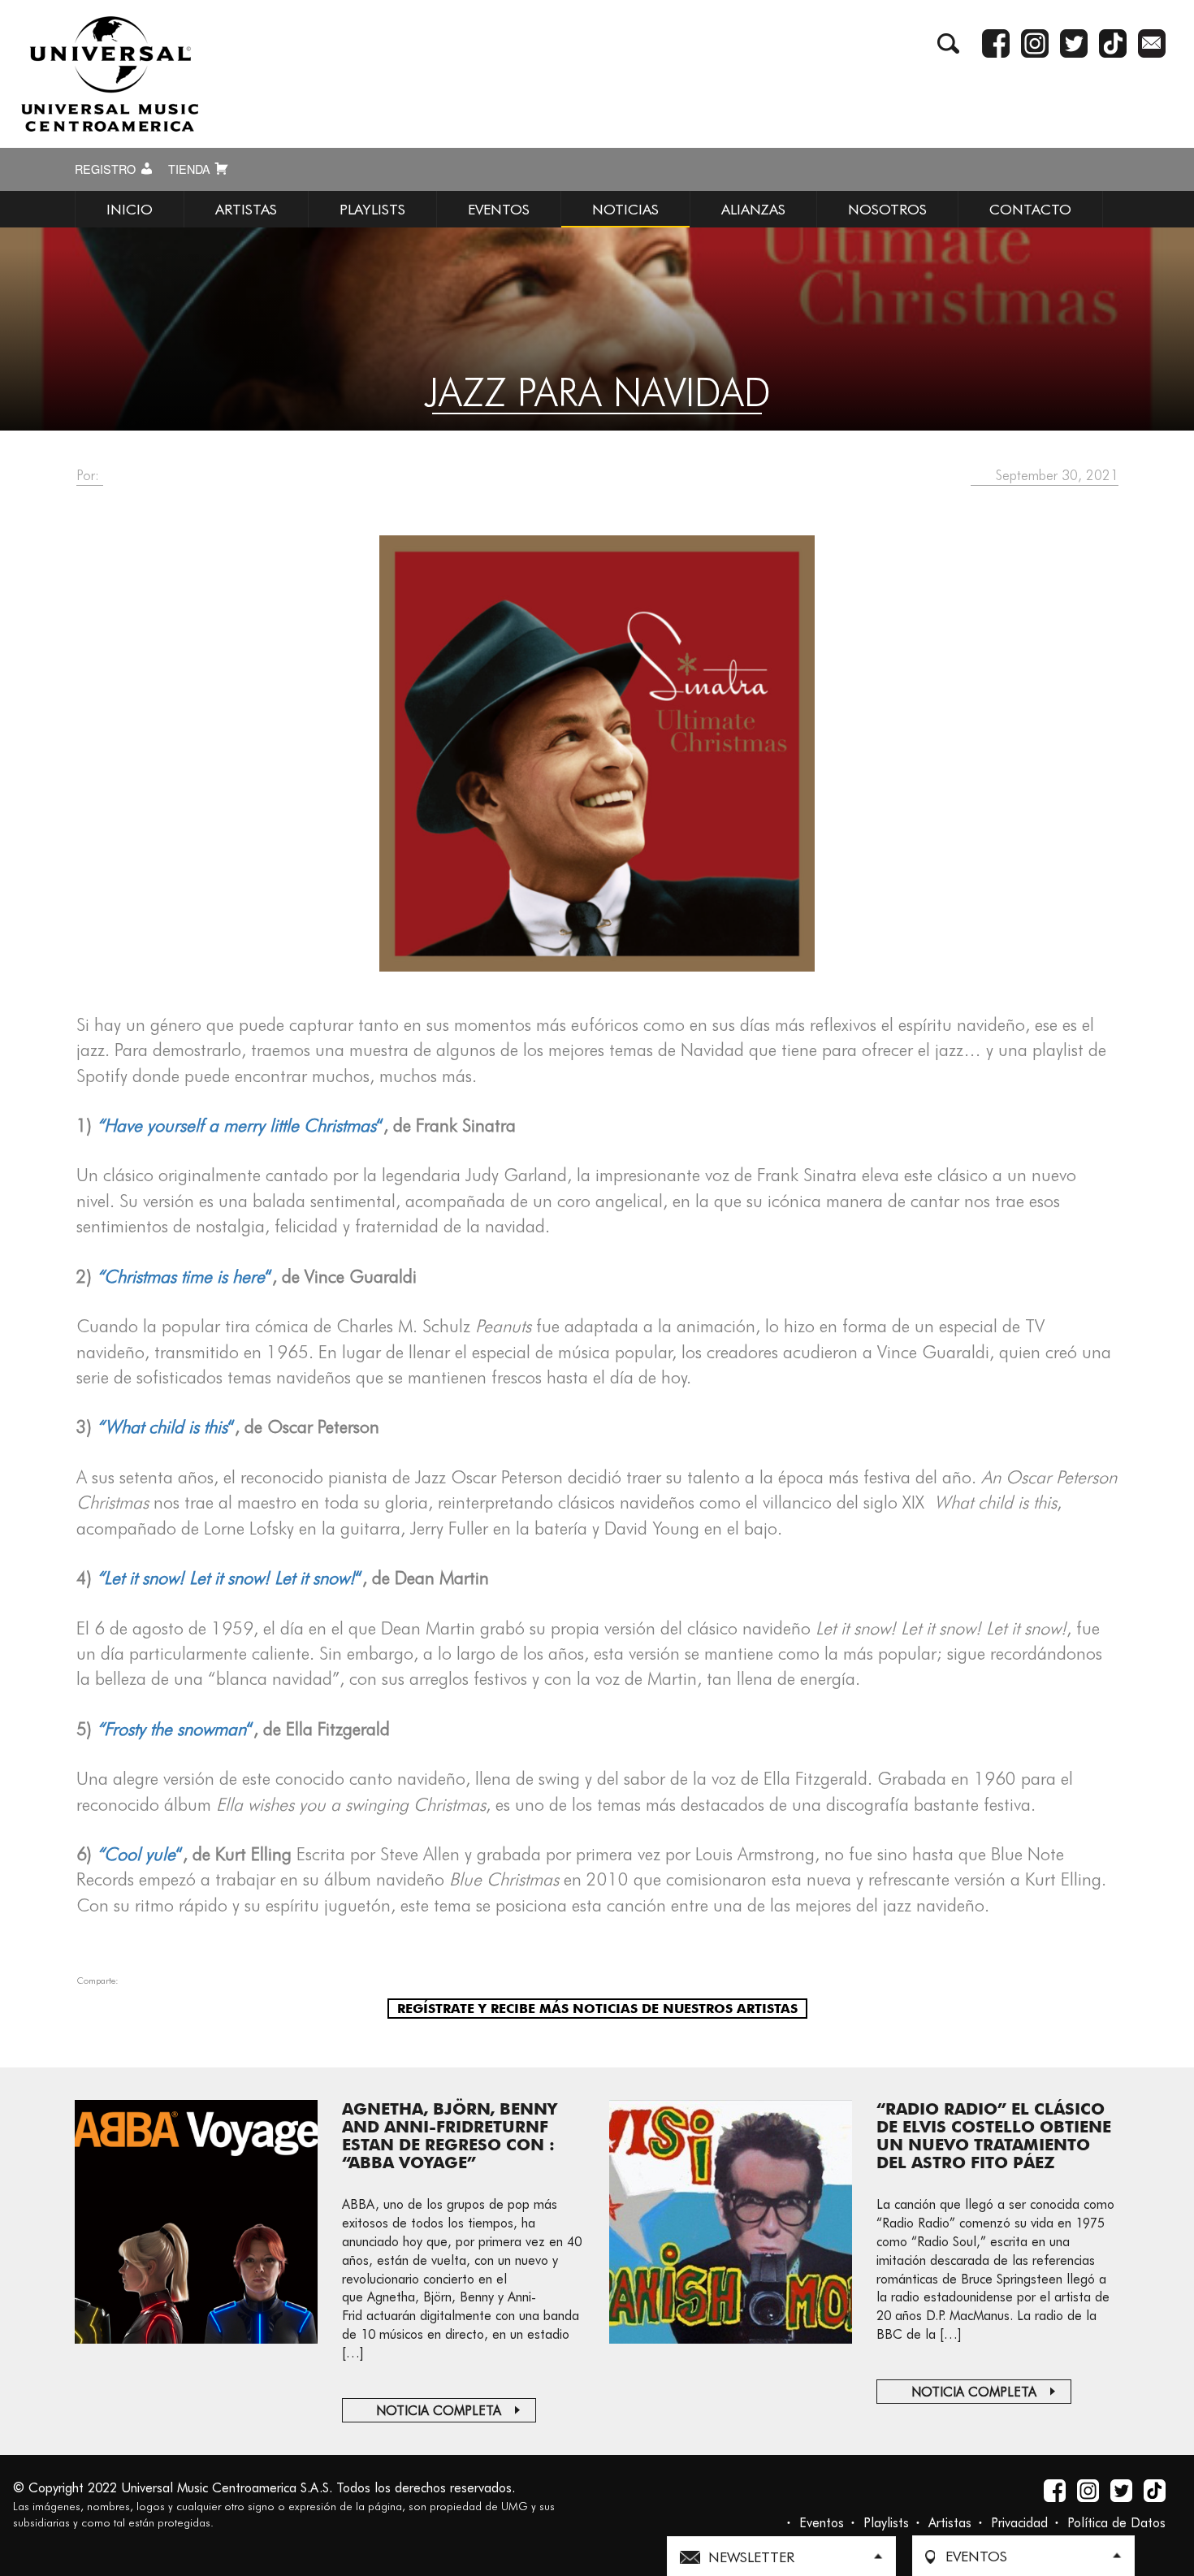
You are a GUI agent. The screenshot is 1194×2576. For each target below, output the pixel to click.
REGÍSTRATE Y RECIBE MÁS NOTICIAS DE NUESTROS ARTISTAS (597, 2009)
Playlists (886, 2523)
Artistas (950, 2523)
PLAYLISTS (372, 209)
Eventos (822, 2523)
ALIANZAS (753, 209)
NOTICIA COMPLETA (439, 2411)
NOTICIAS (625, 209)
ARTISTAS (246, 209)
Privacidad (1019, 2523)
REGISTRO (107, 169)
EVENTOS (499, 209)
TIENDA (191, 169)
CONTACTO (1030, 209)
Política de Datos (1116, 2523)
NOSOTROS (887, 209)
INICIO (130, 209)
